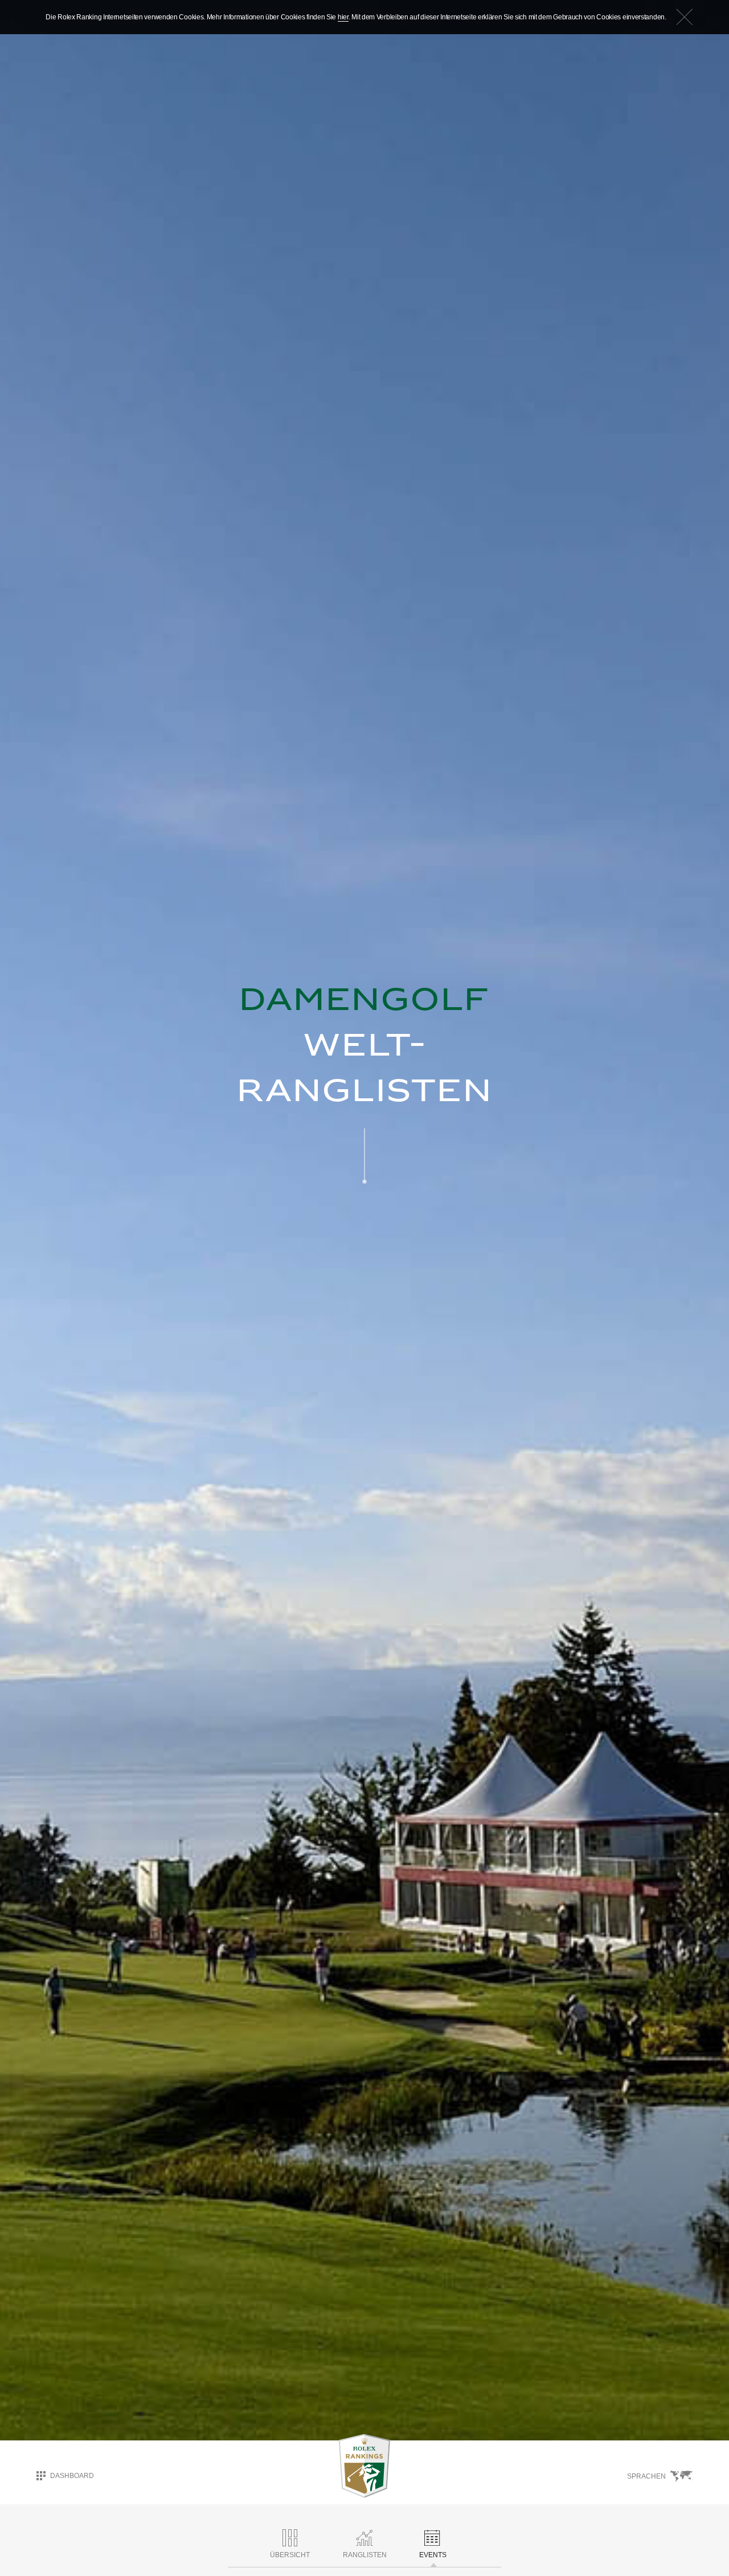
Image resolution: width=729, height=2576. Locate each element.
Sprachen (646, 2476)
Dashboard (72, 2476)
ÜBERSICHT (290, 2555)
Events (433, 2555)
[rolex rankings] (364, 2466)
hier (343, 17)
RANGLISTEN (365, 2555)
